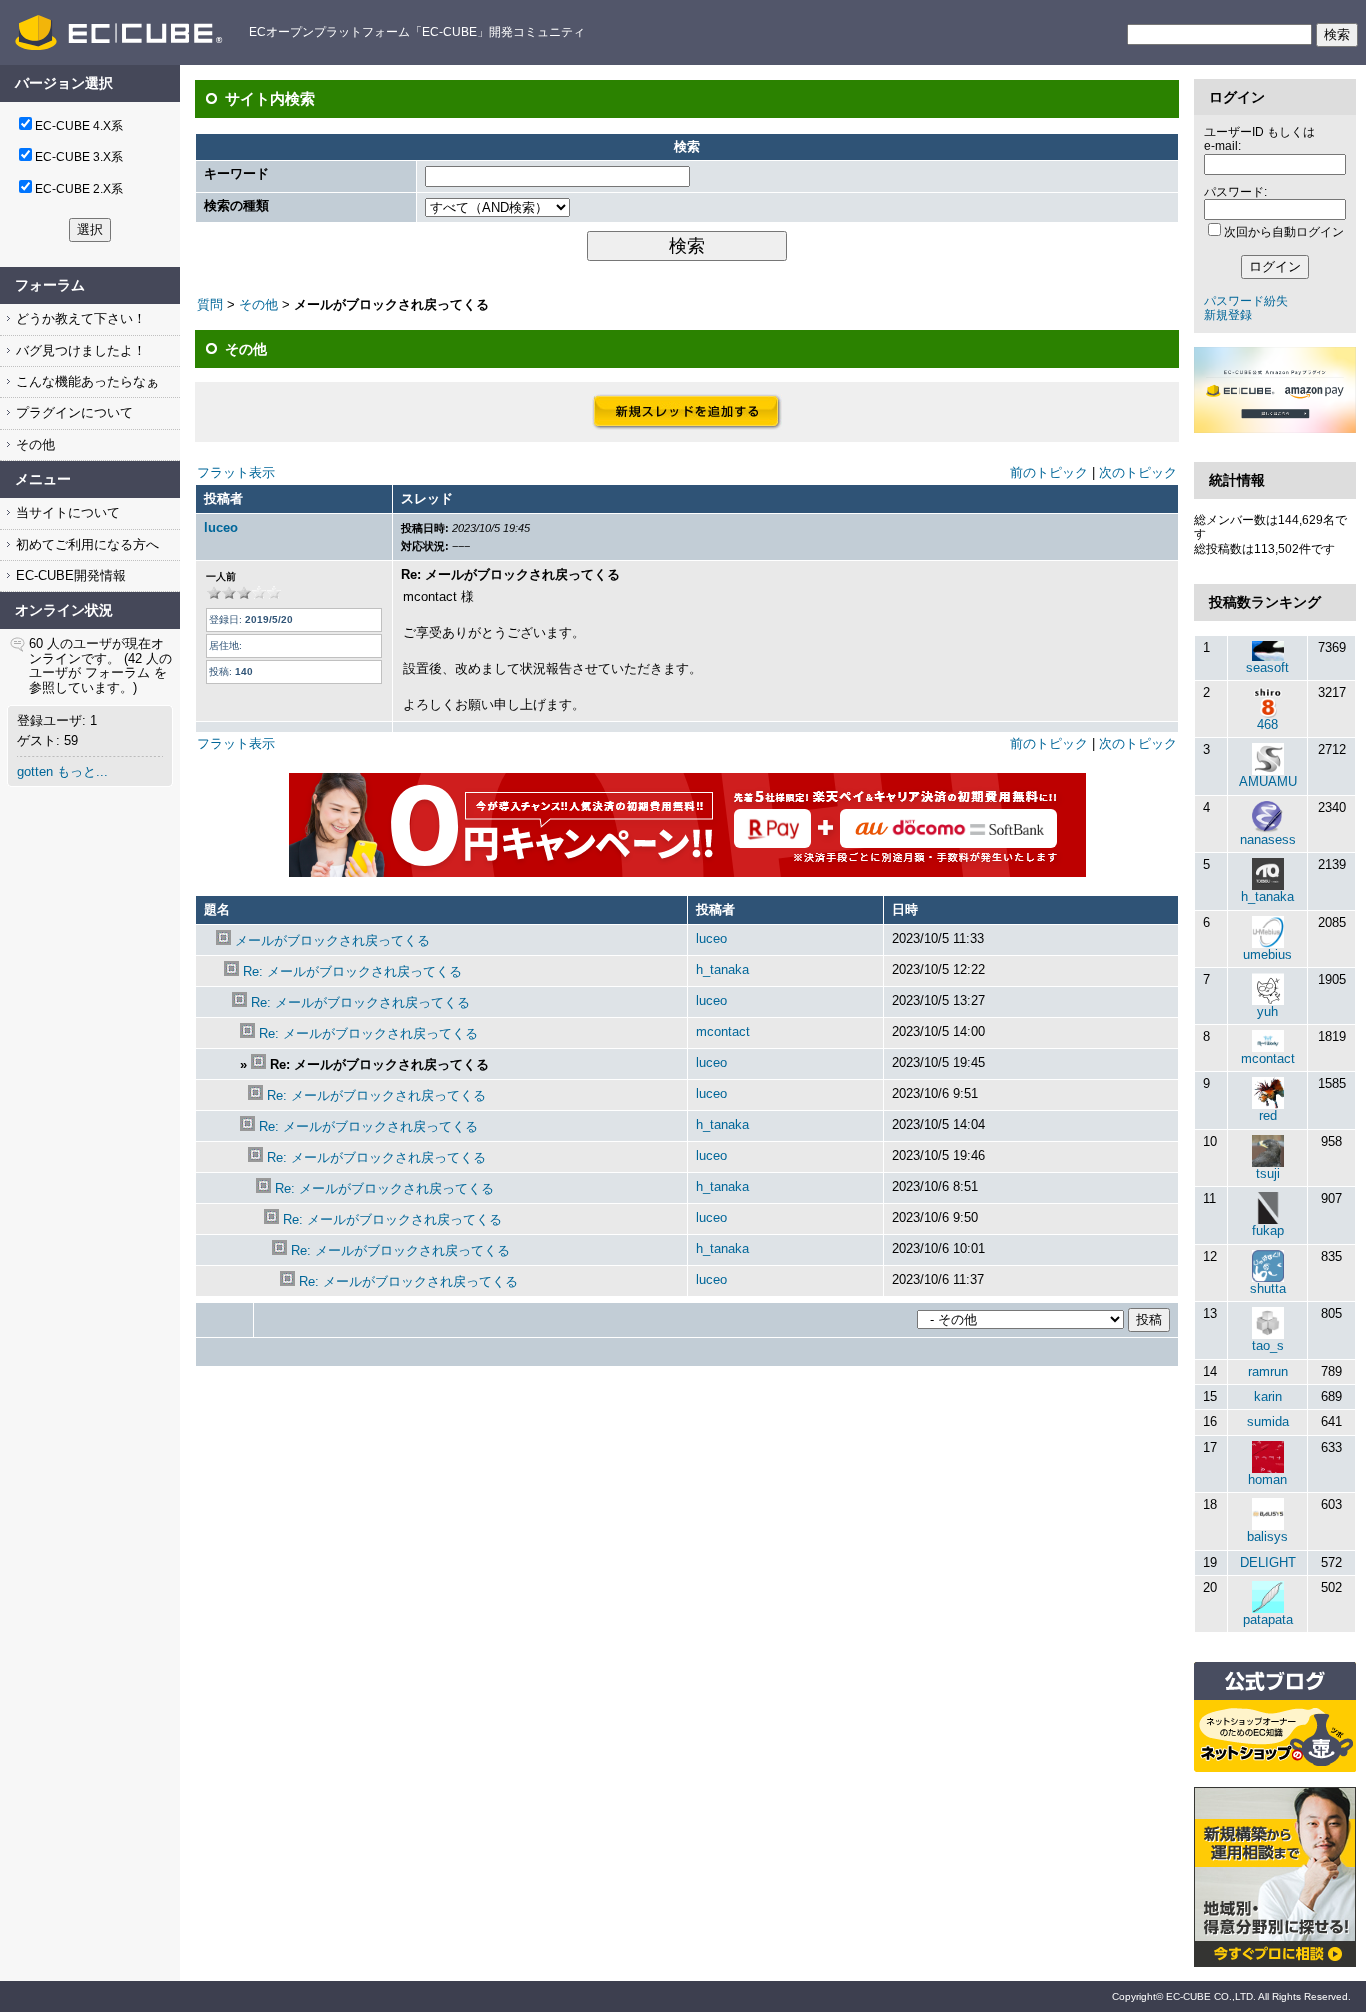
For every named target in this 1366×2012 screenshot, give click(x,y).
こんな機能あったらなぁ (85, 381)
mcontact (723, 1031)
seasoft (1267, 667)
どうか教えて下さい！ (79, 318)
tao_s (1268, 1345)
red (1268, 1115)
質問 (210, 304)
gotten (35, 771)
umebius (1267, 954)
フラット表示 (236, 472)
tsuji (1268, 1173)
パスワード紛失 (1246, 301)
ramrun (1268, 1371)
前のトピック (1049, 472)
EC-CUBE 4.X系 (79, 126)
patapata (1268, 1619)
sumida (1268, 1421)
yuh (1267, 1011)
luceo (221, 527)
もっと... (82, 771)
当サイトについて (66, 512)
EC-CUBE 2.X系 (79, 189)
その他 (33, 444)
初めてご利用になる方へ (85, 544)
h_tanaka (722, 969)
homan (1267, 1479)
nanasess (1268, 839)
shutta (1268, 1288)
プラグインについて (72, 412)
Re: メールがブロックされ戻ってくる (352, 971)
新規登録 (1228, 315)
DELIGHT (1268, 1562)
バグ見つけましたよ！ (79, 350)
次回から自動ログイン (1284, 232)
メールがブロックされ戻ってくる (332, 940)
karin (1268, 1396)
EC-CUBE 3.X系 (79, 157)
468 (1267, 724)
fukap (1268, 1230)
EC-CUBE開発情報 (69, 575)
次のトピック (1138, 472)
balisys (1267, 1536)
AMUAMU (1268, 781)
